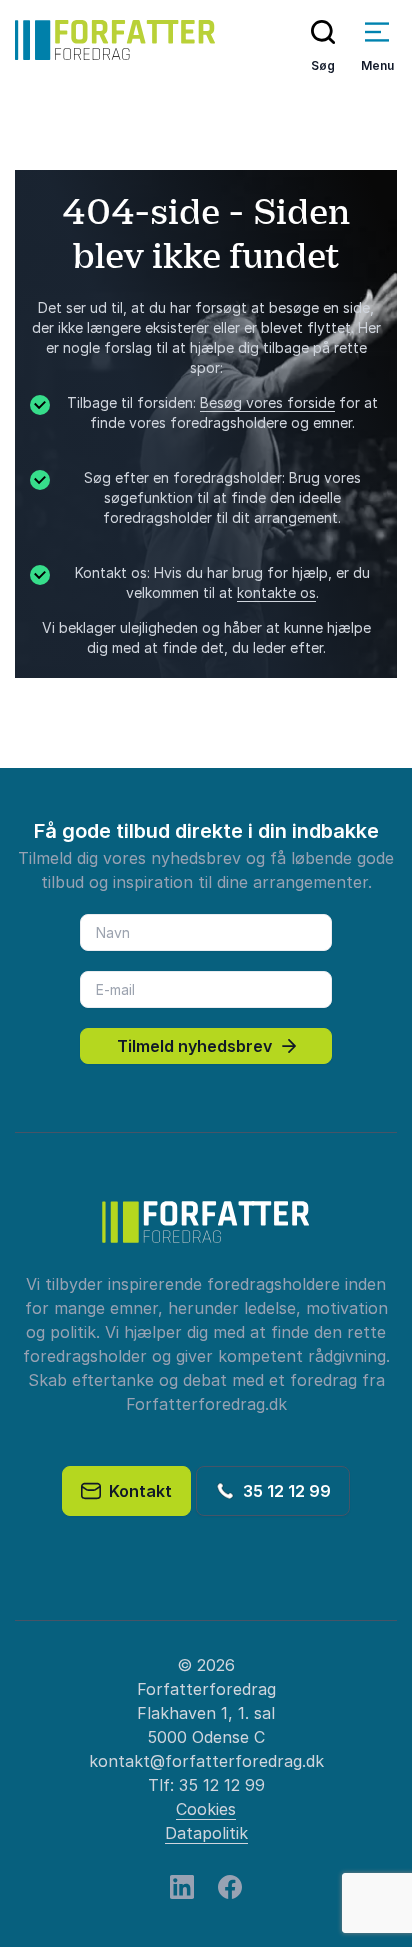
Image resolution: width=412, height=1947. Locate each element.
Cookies (206, 1809)
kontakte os (276, 592)
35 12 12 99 (283, 1491)
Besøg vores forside (267, 402)
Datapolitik (206, 1833)
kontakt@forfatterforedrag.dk (206, 1761)
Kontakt (136, 1491)
